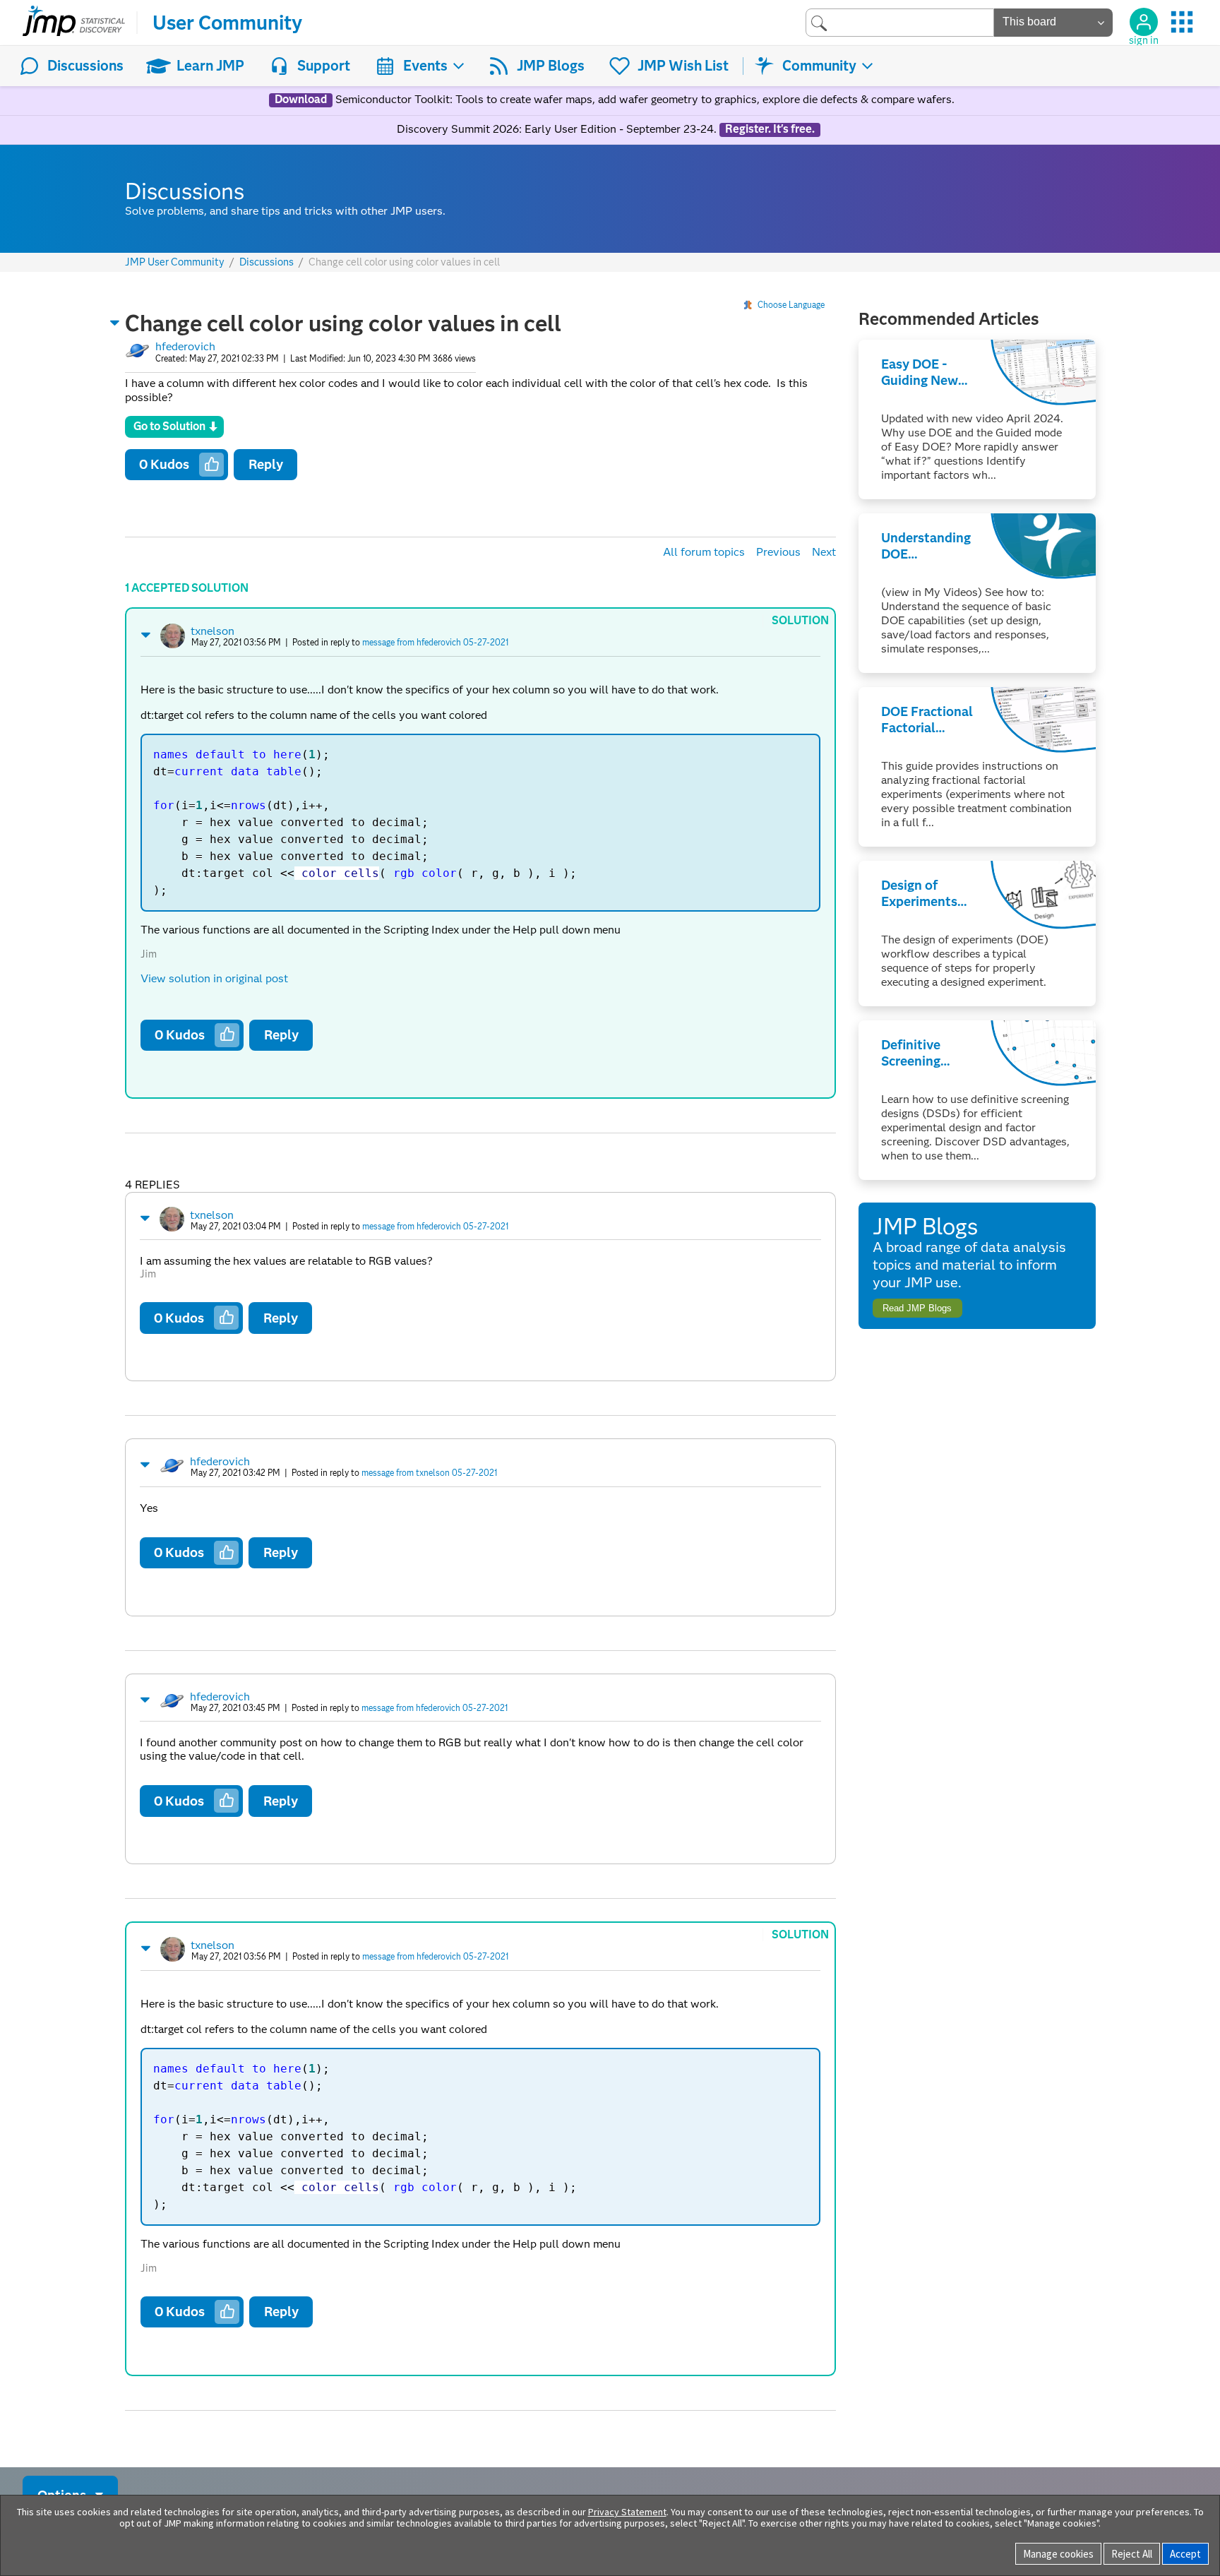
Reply (266, 464)
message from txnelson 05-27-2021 (429, 1473)
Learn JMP (210, 66)
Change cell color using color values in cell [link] (404, 262)
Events (425, 66)
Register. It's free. (770, 129)
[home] (74, 23)
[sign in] (1144, 22)
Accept (1185, 2554)
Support (324, 66)
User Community (227, 23)
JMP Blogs (551, 66)
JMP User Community (175, 262)
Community (819, 66)
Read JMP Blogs (917, 1308)
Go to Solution (169, 426)
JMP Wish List (683, 66)
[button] (115, 323)
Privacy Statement (627, 2512)
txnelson (213, 631)
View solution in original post (214, 978)
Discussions (85, 66)
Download (301, 100)
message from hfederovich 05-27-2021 (435, 642)
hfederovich (185, 346)
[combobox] (900, 22)
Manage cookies (1058, 2554)
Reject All (1132, 2554)
